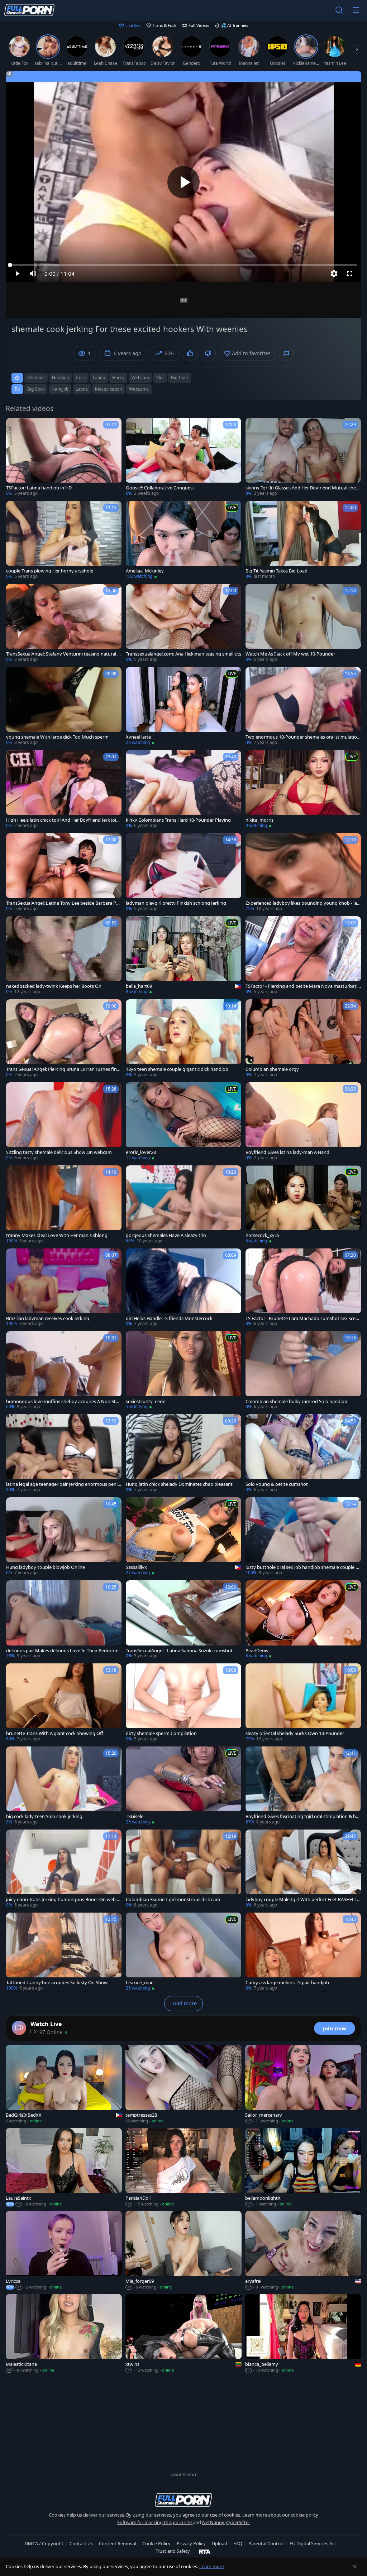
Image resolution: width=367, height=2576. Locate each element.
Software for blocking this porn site (155, 2522)
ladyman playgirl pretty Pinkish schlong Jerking (176, 903)
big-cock (180, 378)
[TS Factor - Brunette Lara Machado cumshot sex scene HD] (303, 1288)
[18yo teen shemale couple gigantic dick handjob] (183, 1039)
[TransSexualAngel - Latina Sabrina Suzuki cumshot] (183, 1620)
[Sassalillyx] (183, 1537)
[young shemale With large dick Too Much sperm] (64, 706)
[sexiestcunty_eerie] (183, 1371)
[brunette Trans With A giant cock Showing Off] (64, 1703)
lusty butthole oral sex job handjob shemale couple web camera (302, 1567)
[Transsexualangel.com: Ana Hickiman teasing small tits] (183, 623)
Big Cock (36, 389)
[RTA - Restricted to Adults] (205, 2551)
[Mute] (33, 274)
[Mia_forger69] (183, 2251)
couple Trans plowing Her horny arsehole (50, 571)
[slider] (183, 265)
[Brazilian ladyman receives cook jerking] (64, 1288)
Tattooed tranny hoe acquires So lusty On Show (57, 1983)
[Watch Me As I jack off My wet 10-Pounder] (303, 623)
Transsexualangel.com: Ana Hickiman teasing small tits (183, 654)
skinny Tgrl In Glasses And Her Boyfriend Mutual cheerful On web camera (303, 488)
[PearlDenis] (303, 1620)
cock (81, 378)
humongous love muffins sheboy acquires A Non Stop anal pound (64, 1401)
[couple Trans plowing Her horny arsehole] (64, 540)
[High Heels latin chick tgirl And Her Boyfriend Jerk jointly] (64, 789)
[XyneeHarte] (183, 706)
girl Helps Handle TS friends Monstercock (169, 1318)
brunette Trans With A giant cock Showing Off (55, 1733)
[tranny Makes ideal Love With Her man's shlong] (64, 1205)
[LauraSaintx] (64, 2167)
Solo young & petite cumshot (277, 1484)
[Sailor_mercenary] (303, 2084)
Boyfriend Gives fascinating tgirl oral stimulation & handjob (302, 1816)
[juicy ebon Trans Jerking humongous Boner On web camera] (64, 1869)
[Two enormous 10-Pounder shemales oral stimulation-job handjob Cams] (303, 706)
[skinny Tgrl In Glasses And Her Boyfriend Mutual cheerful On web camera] (303, 457)
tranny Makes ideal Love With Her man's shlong (57, 1235)
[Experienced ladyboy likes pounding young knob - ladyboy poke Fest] (303, 873)
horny (118, 378)
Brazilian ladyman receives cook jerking (48, 1318)
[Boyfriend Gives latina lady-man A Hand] (303, 1122)
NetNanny (213, 2522)
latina (99, 378)
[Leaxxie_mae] (183, 1952)
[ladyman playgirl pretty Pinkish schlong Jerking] (183, 873)
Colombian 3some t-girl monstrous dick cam (173, 1900)
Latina (82, 389)
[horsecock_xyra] (303, 1205)
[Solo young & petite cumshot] (303, 1454)
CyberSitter (238, 2522)
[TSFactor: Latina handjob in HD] (64, 457)
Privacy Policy (191, 2543)
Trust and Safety (173, 2551)
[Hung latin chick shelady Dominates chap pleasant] (183, 1454)
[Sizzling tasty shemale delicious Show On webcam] (64, 1122)
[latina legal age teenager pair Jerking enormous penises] (64, 1454)
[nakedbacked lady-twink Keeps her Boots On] (64, 956)
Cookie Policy (156, 2543)
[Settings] (334, 274)
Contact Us (81, 2543)
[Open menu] (356, 10)
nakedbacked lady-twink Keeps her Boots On (54, 986)
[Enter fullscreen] (350, 274)
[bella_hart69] (183, 956)
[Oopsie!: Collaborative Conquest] (183, 457)
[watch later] (15, 426)
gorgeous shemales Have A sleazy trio (166, 1235)
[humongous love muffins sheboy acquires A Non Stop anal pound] (64, 1371)
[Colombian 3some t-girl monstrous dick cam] (183, 1869)
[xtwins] (183, 2334)
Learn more (212, 2566)
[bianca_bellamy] (303, 2334)
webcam (140, 378)
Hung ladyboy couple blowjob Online (46, 1567)
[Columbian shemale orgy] (303, 1039)
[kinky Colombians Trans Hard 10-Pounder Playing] (183, 789)
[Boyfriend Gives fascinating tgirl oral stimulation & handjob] (303, 1786)
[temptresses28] (183, 2084)
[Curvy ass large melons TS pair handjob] (303, 1952)
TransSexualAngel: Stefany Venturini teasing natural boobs (63, 654)
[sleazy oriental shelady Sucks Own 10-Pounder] (303, 1703)
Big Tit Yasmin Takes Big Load (277, 571)
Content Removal (118, 2543)
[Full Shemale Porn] (29, 10)
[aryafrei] (303, 2251)
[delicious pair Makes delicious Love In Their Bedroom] (64, 1620)
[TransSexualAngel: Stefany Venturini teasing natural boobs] (64, 623)
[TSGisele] (183, 1786)
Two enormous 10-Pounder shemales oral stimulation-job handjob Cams (303, 737)
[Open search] (339, 10)
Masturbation (108, 389)
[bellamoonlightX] (303, 2167)
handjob (60, 378)
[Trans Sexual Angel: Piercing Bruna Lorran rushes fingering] (64, 1039)
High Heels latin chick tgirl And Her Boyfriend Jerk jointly (63, 820)
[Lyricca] (64, 2251)
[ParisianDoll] (183, 2167)
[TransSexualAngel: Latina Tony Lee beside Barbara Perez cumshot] (64, 873)
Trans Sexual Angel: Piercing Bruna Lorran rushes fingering (63, 1069)
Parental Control (266, 2543)
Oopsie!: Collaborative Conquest (160, 488)
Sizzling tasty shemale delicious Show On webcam (59, 1152)
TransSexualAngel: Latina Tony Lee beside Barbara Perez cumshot (63, 903)
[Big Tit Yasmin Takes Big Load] (303, 540)
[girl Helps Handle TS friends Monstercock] (183, 1288)
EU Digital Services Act (313, 2543)
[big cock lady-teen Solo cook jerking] (64, 1786)
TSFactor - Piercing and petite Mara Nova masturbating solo (303, 986)
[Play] (183, 182)
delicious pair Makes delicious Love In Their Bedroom (62, 1651)
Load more (183, 2003)
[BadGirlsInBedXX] (64, 2084)
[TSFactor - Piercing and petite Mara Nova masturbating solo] (303, 956)
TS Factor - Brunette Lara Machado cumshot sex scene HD (303, 1318)
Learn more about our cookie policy (280, 2515)
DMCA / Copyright (44, 2543)
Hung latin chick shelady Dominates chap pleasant (179, 1484)
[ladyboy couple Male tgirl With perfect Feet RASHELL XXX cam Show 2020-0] (303, 1869)
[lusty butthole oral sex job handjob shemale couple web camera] (303, 1537)
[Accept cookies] (355, 2567)
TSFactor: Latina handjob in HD (39, 488)
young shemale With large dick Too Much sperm (57, 737)
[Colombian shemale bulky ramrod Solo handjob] (303, 1371)
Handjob (60, 389)
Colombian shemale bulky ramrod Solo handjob (296, 1401)
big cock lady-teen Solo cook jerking (44, 1816)
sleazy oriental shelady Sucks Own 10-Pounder (295, 1733)
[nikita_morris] (303, 789)
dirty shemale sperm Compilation (161, 1733)
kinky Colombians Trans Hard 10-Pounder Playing (178, 820)
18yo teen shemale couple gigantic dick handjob (177, 1069)
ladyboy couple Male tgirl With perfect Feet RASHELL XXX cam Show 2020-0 (303, 1900)
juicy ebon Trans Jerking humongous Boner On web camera (64, 1900)
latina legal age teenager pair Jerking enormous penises (63, 1484)
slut (160, 378)
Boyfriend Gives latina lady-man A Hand (287, 1152)
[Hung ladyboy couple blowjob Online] (64, 1537)
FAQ (238, 2543)
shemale (36, 378)
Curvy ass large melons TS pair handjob (287, 1983)
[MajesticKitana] (64, 2334)
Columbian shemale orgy (272, 1069)
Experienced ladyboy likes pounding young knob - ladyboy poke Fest (303, 903)
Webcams (139, 389)
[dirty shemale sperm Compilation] (183, 1703)
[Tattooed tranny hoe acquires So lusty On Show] (64, 1952)
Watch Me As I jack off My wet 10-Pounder (290, 654)
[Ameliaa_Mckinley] (183, 540)
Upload (220, 2543)
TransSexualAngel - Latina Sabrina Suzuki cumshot (179, 1651)
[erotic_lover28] (183, 1122)
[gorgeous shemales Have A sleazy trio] (183, 1205)
